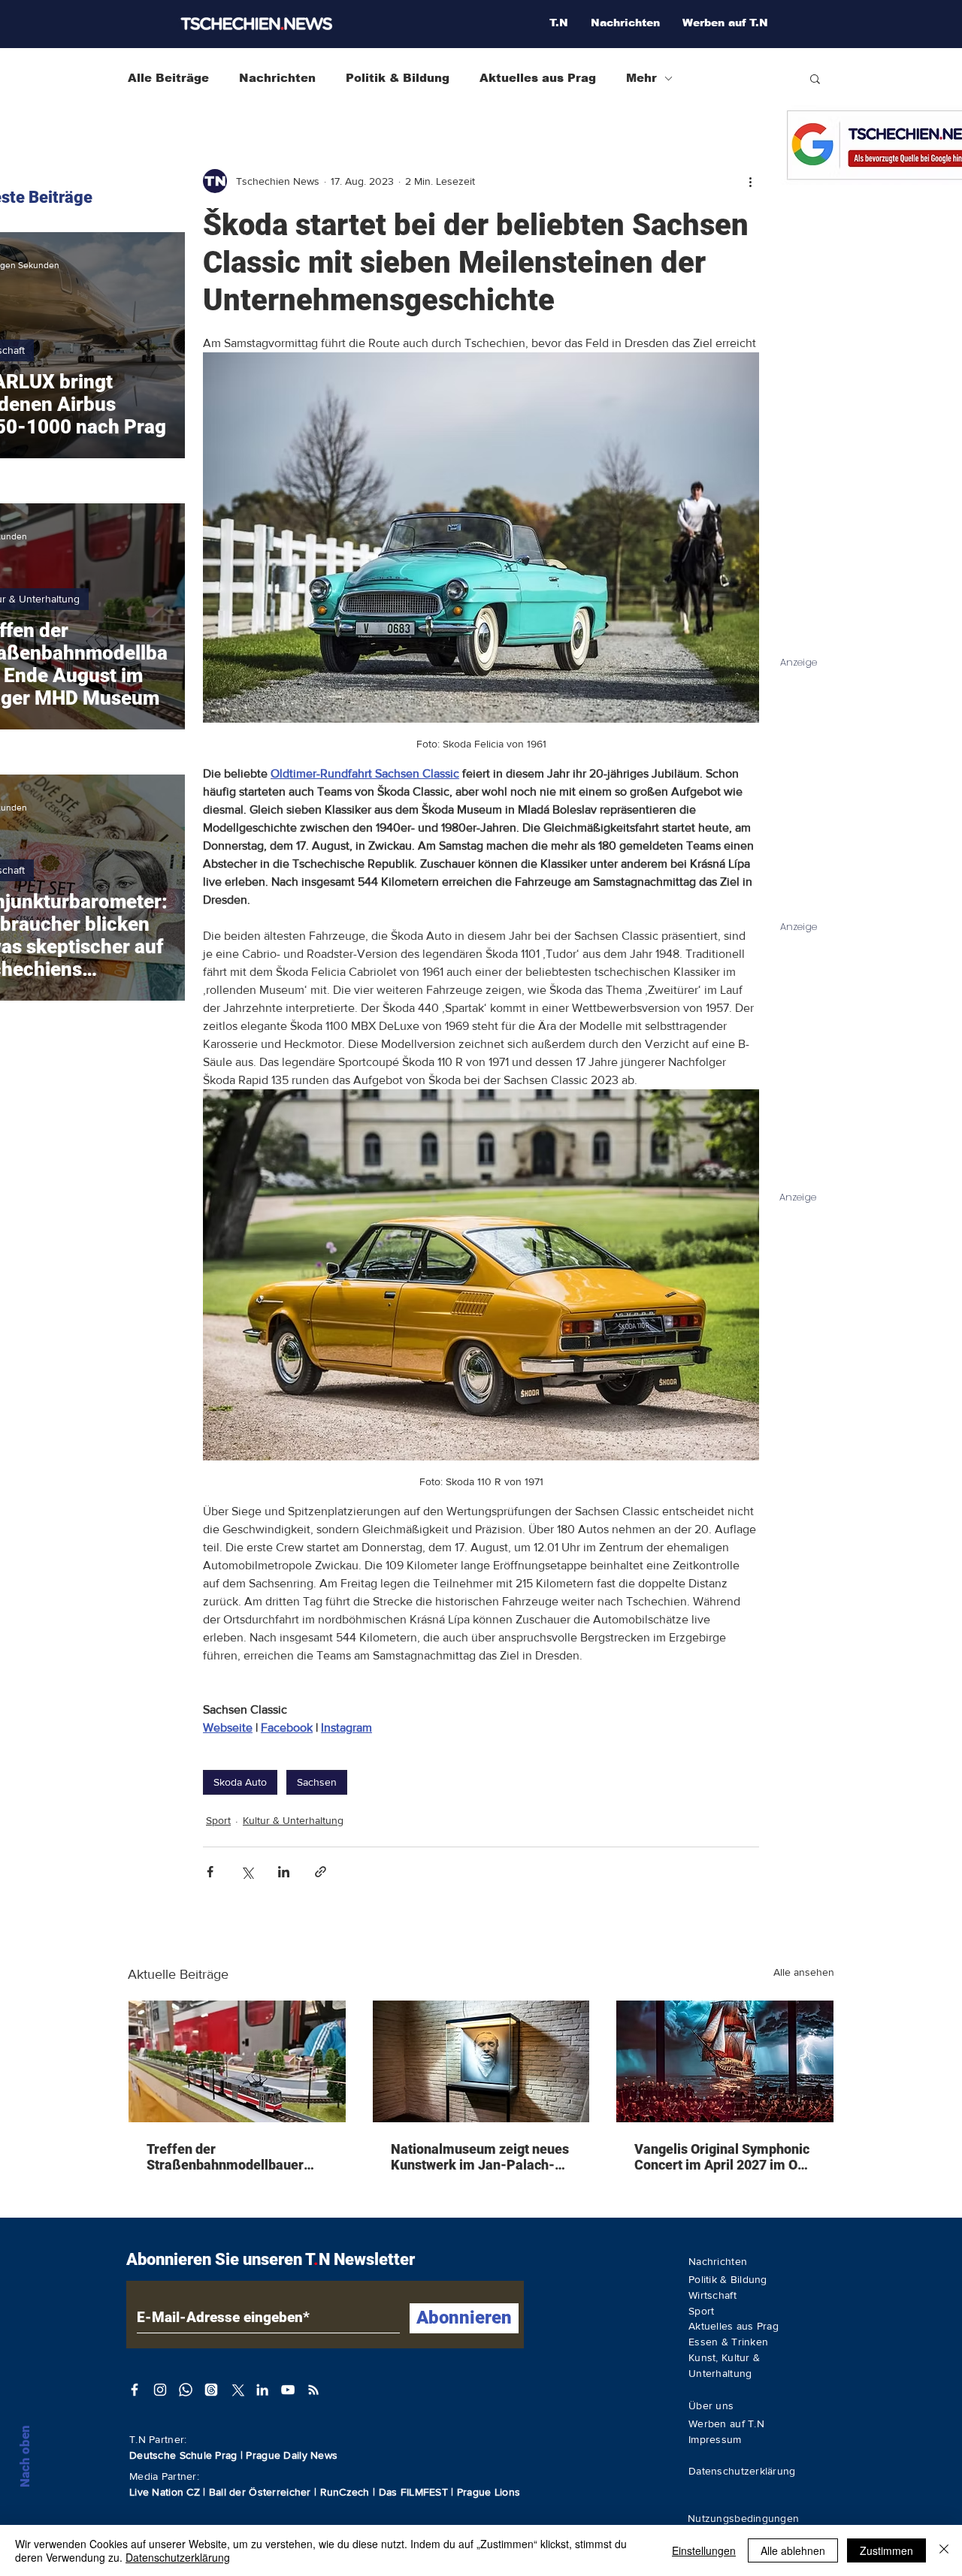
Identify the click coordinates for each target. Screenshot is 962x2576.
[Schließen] (944, 2550)
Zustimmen (886, 2550)
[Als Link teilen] (321, 1872)
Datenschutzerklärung (178, 2557)
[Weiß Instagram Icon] (160, 2390)
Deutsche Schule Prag (183, 2455)
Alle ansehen (804, 1972)
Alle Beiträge (168, 78)
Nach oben (25, 2456)
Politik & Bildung (398, 78)
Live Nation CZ (165, 2492)
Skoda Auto (240, 1782)
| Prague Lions (486, 2492)
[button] (815, 78)
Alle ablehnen (793, 2550)
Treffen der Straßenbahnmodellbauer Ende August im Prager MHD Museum (233, 2157)
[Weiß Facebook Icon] (135, 2390)
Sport (218, 1820)
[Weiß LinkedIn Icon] (262, 2390)
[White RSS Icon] (313, 2390)
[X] (237, 2390)
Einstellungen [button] (704, 2550)
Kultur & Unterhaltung (293, 1820)
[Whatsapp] (186, 2390)
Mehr (641, 78)
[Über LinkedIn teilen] (284, 1872)
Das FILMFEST (415, 2492)
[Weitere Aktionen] (750, 181)
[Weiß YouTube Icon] (288, 2390)
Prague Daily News (292, 2455)
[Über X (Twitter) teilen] (247, 1872)
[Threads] (211, 2390)
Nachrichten (277, 78)
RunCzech (347, 2492)
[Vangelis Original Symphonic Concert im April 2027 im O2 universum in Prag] (725, 2061)
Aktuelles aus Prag (538, 78)
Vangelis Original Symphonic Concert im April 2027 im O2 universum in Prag (722, 2157)
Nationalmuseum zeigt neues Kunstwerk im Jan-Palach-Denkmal (480, 2157)
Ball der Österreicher (262, 2492)
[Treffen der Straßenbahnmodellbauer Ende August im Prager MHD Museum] (237, 2061)
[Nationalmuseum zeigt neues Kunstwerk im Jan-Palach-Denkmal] (481, 2061)
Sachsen (317, 1782)
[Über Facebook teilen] (210, 1872)
